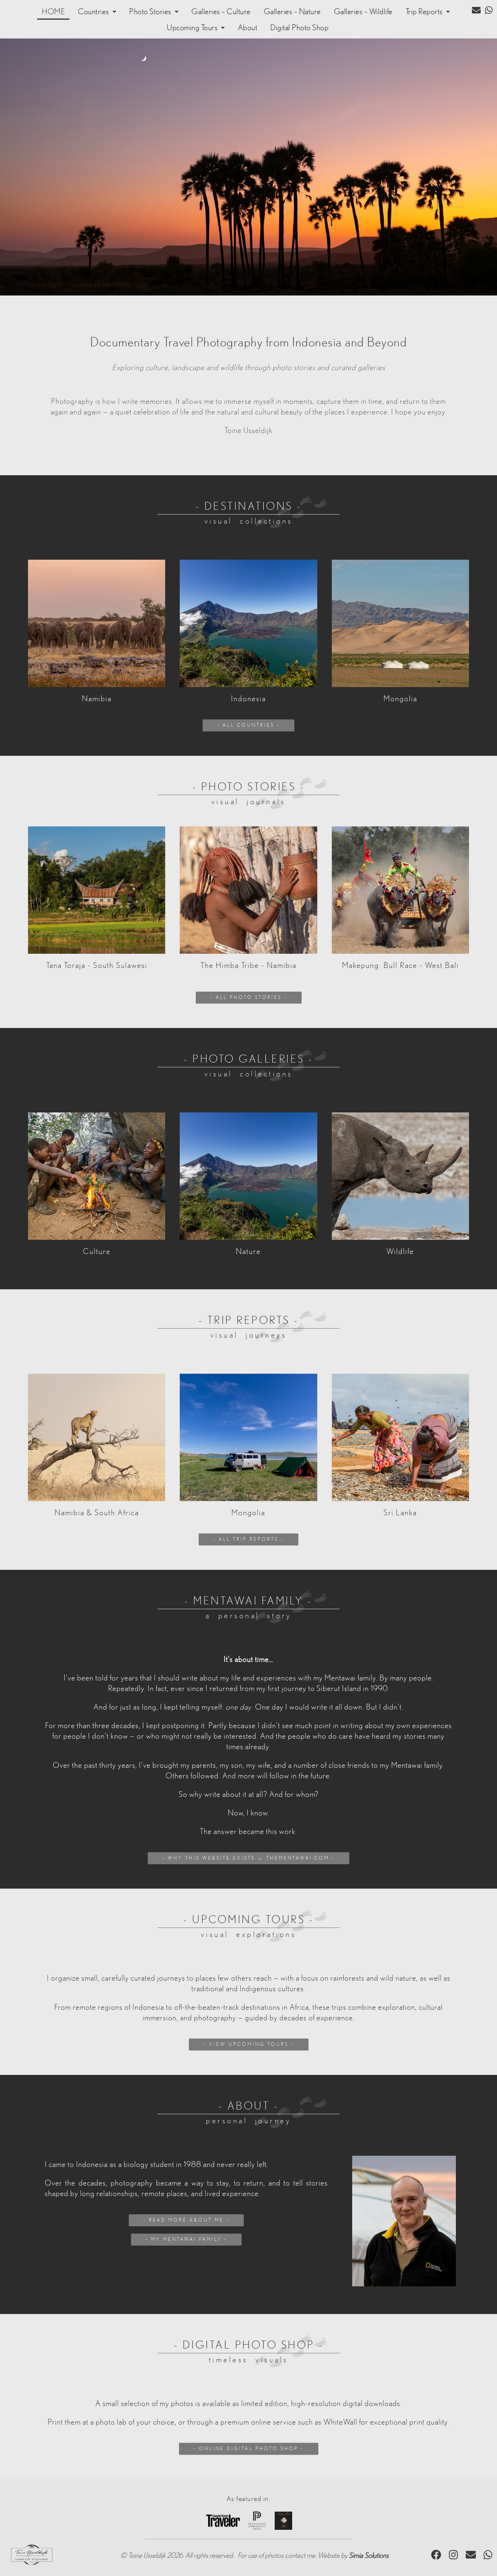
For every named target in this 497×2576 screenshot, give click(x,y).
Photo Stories (150, 12)
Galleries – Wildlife (363, 12)
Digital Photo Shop (299, 28)
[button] (97, 12)
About (248, 28)
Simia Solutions (369, 2556)
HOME (53, 12)
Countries (94, 12)
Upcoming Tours (192, 28)
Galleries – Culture (221, 12)
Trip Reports (424, 12)
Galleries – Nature (292, 12)
